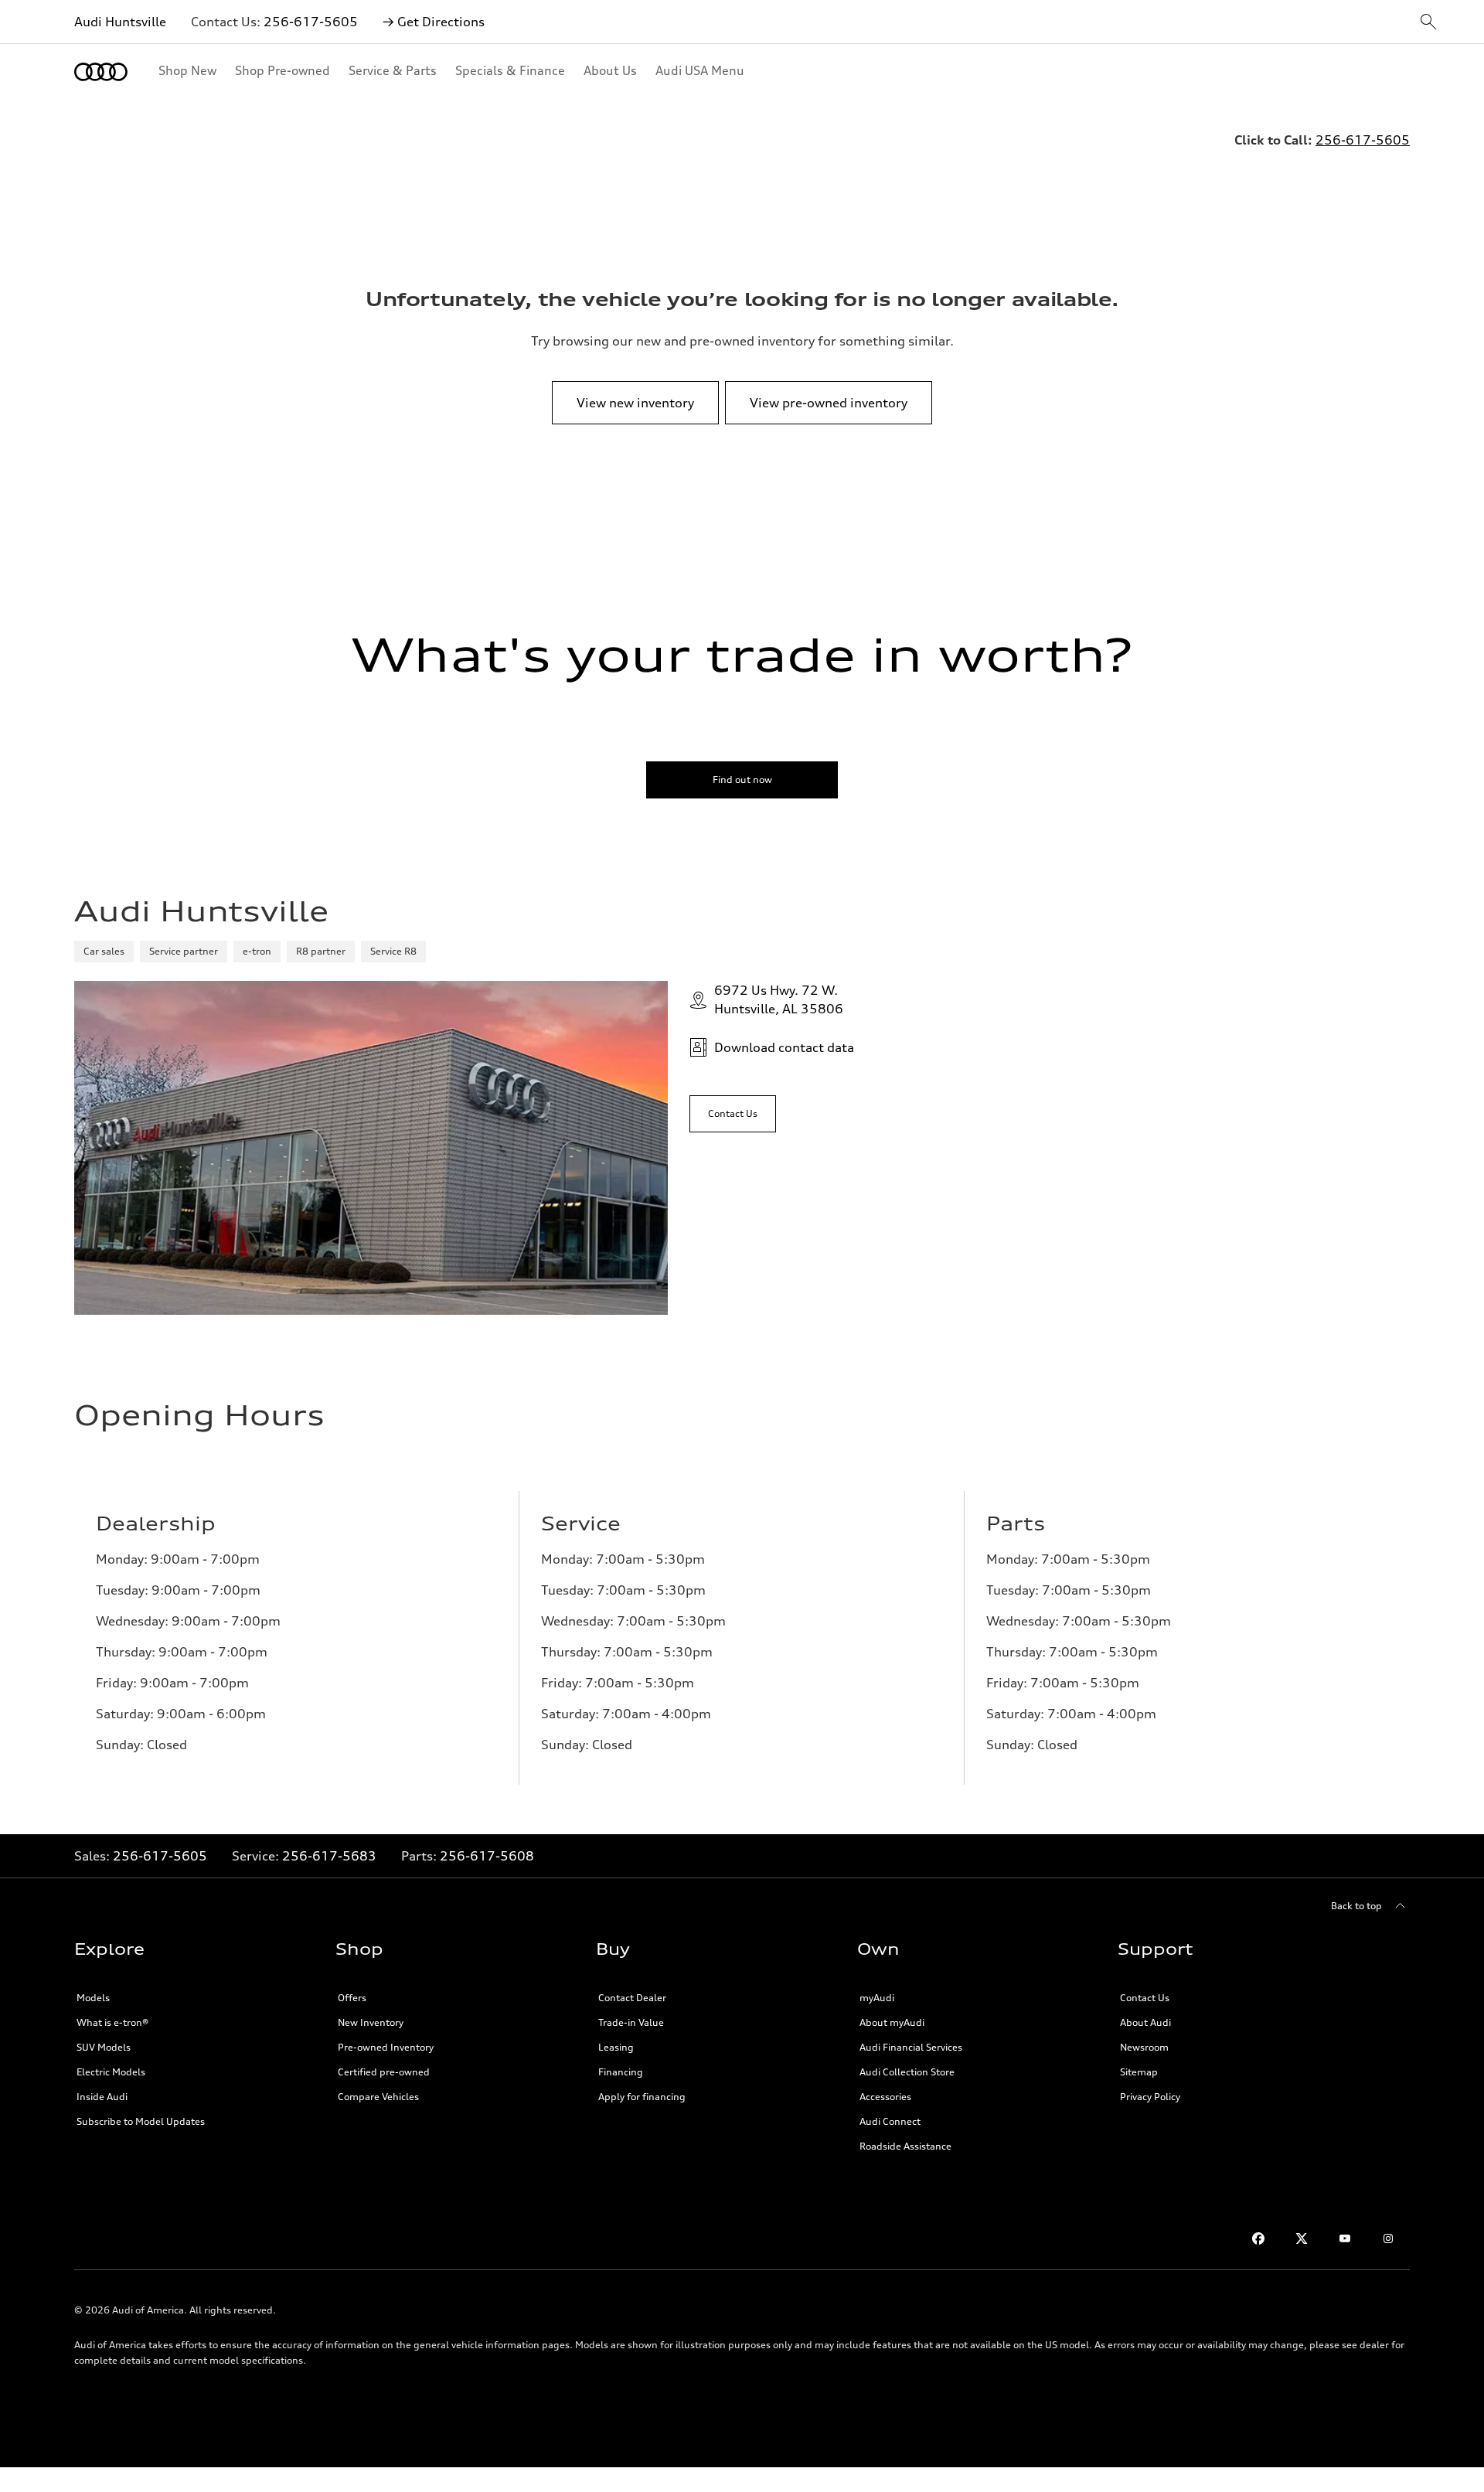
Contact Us (1145, 1998)
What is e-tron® (112, 2022)
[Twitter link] (1302, 2238)
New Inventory (371, 2022)
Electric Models (111, 2072)
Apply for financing (642, 2097)
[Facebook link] (1258, 2238)
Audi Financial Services (911, 2047)
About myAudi (892, 2022)
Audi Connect (890, 2121)
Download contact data (784, 1047)
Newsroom (1144, 2047)
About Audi (1145, 2022)
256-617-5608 (487, 1856)
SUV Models (104, 2047)
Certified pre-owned (384, 2072)
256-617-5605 (311, 22)
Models (93, 1998)
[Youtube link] (1345, 2238)
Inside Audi (102, 2097)
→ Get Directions (434, 22)
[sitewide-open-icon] (1428, 23)
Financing (621, 2072)
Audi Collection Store (907, 2072)
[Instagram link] (1388, 2238)
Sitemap (1139, 2072)
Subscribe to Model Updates (141, 2121)
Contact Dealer (632, 1998)
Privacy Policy (1150, 2097)
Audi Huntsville (120, 22)
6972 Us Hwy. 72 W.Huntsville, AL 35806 (779, 999)
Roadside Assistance (905, 2146)
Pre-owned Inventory (386, 2047)
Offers (352, 1998)
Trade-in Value (631, 2022)
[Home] (101, 72)
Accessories (885, 2097)
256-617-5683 (329, 1856)
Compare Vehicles (378, 2097)
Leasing (616, 2047)
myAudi (877, 1998)
